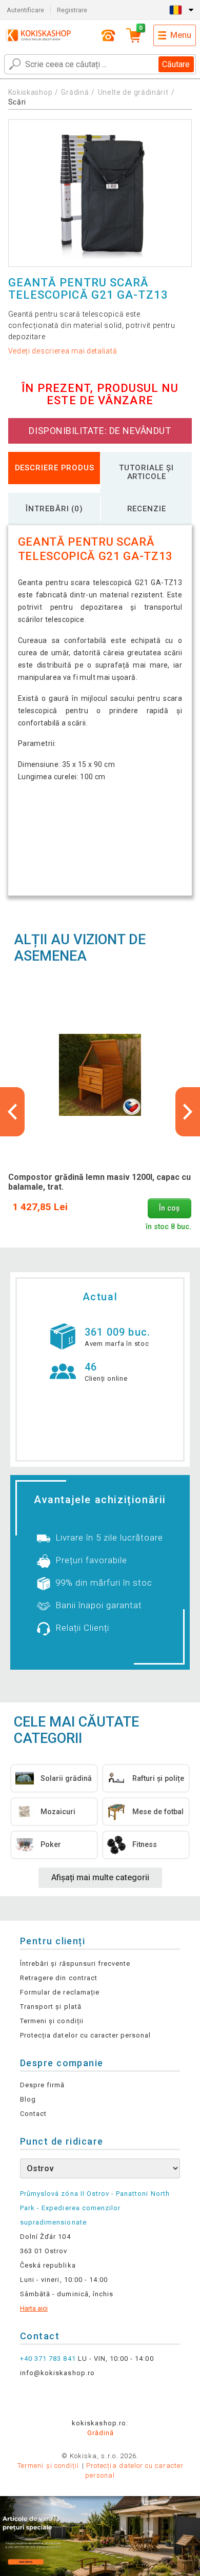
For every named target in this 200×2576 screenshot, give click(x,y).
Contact (33, 2114)
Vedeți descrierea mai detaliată (63, 351)
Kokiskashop (31, 92)
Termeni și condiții (52, 2021)
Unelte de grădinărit (133, 92)
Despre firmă (42, 2085)
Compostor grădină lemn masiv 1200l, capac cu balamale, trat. (99, 1182)
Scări (17, 102)
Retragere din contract (59, 1978)
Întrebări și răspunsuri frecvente (75, 1964)
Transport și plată (51, 2007)
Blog (28, 2099)
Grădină (75, 92)
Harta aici (34, 2308)
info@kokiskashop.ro (57, 2373)
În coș (169, 1208)
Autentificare (25, 10)
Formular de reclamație (60, 1992)
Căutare (176, 64)
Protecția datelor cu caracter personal (86, 2035)
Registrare (72, 10)
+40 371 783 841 (48, 2359)
